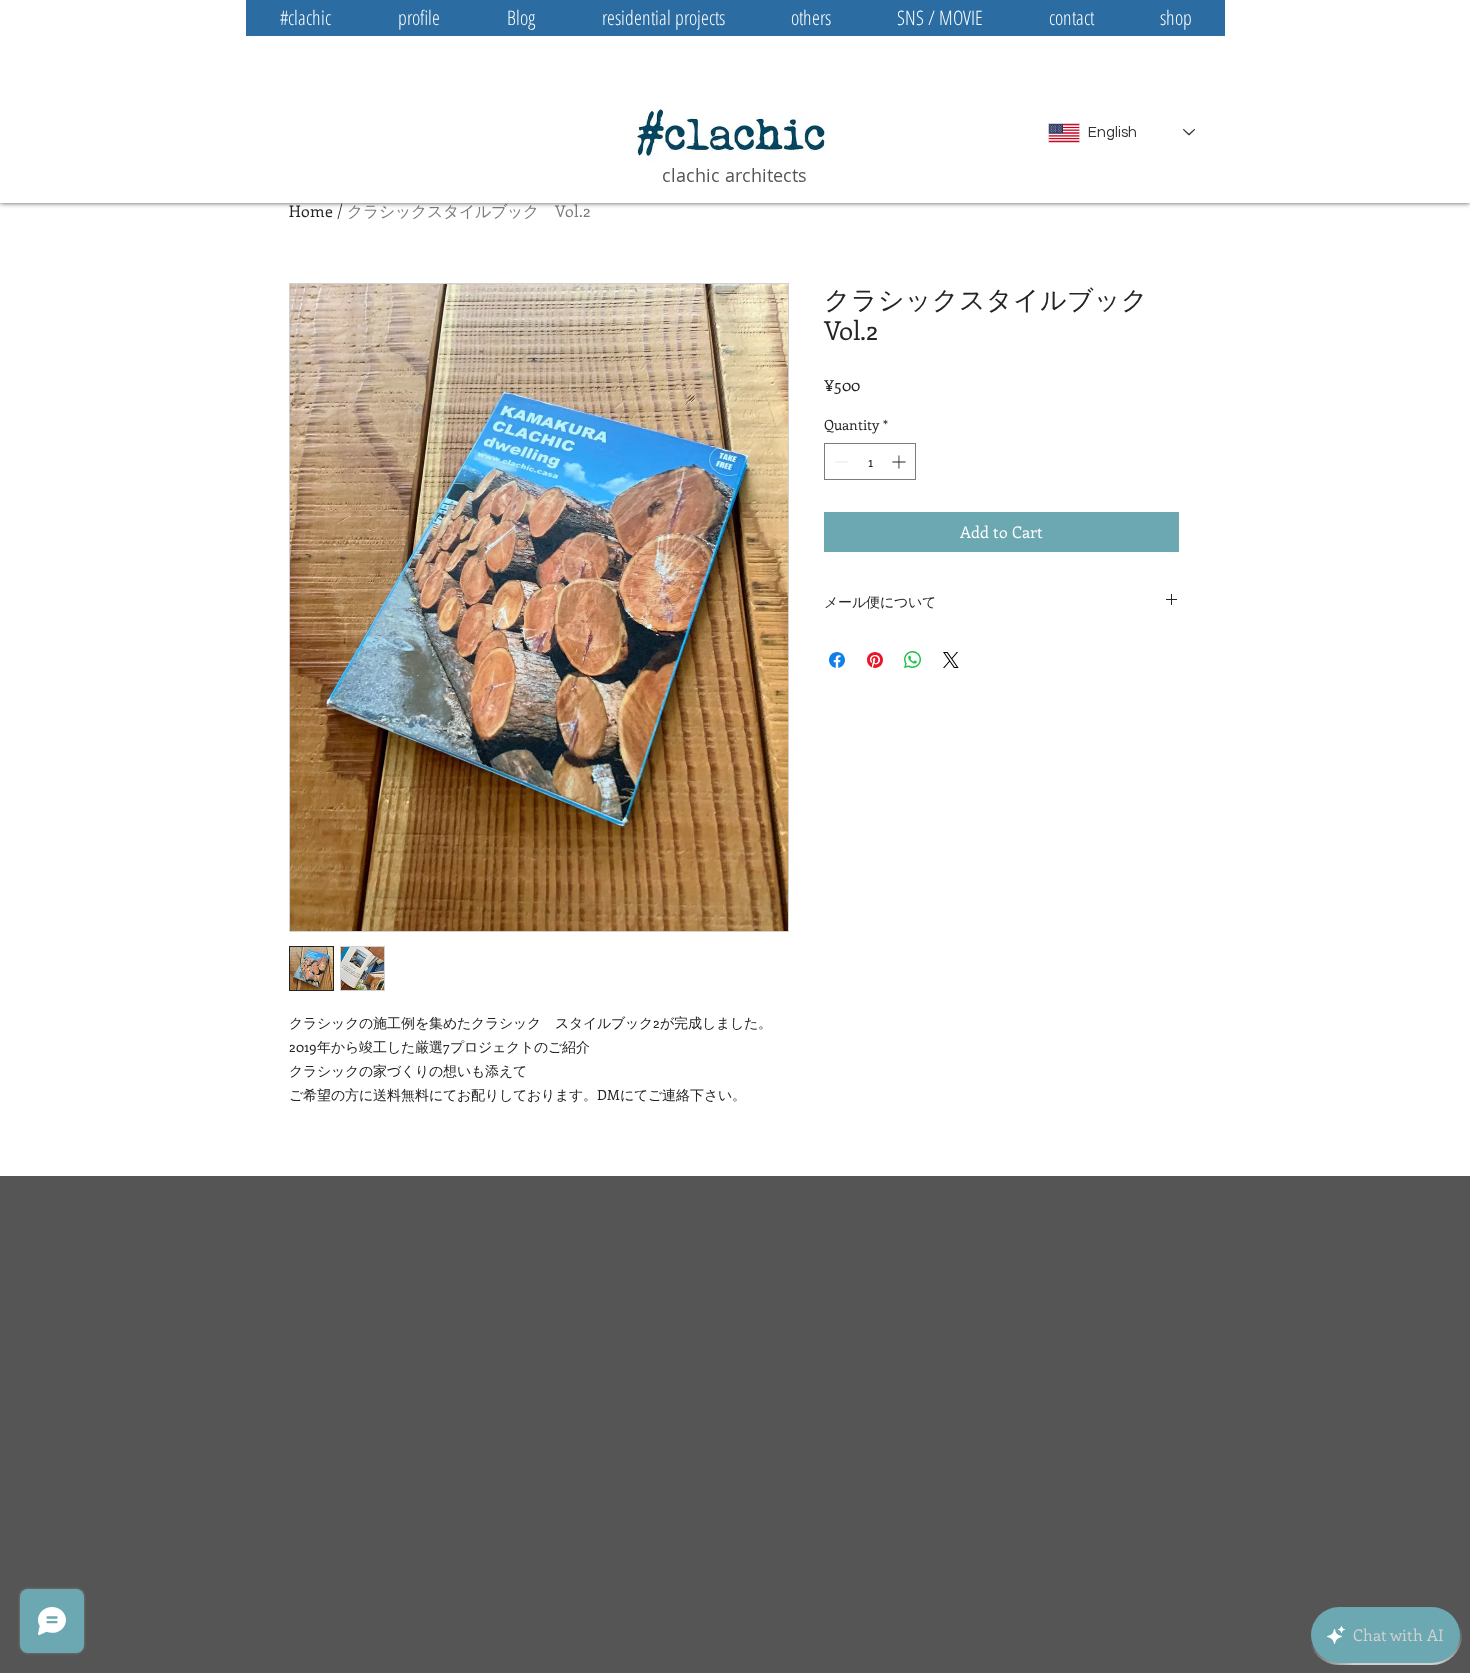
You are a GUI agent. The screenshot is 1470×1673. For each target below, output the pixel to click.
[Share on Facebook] (837, 660)
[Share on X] (951, 660)
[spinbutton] (870, 461)
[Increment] (900, 461)
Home (311, 210)
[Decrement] (839, 461)
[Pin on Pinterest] (875, 660)
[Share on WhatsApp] (913, 660)
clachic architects (734, 175)
